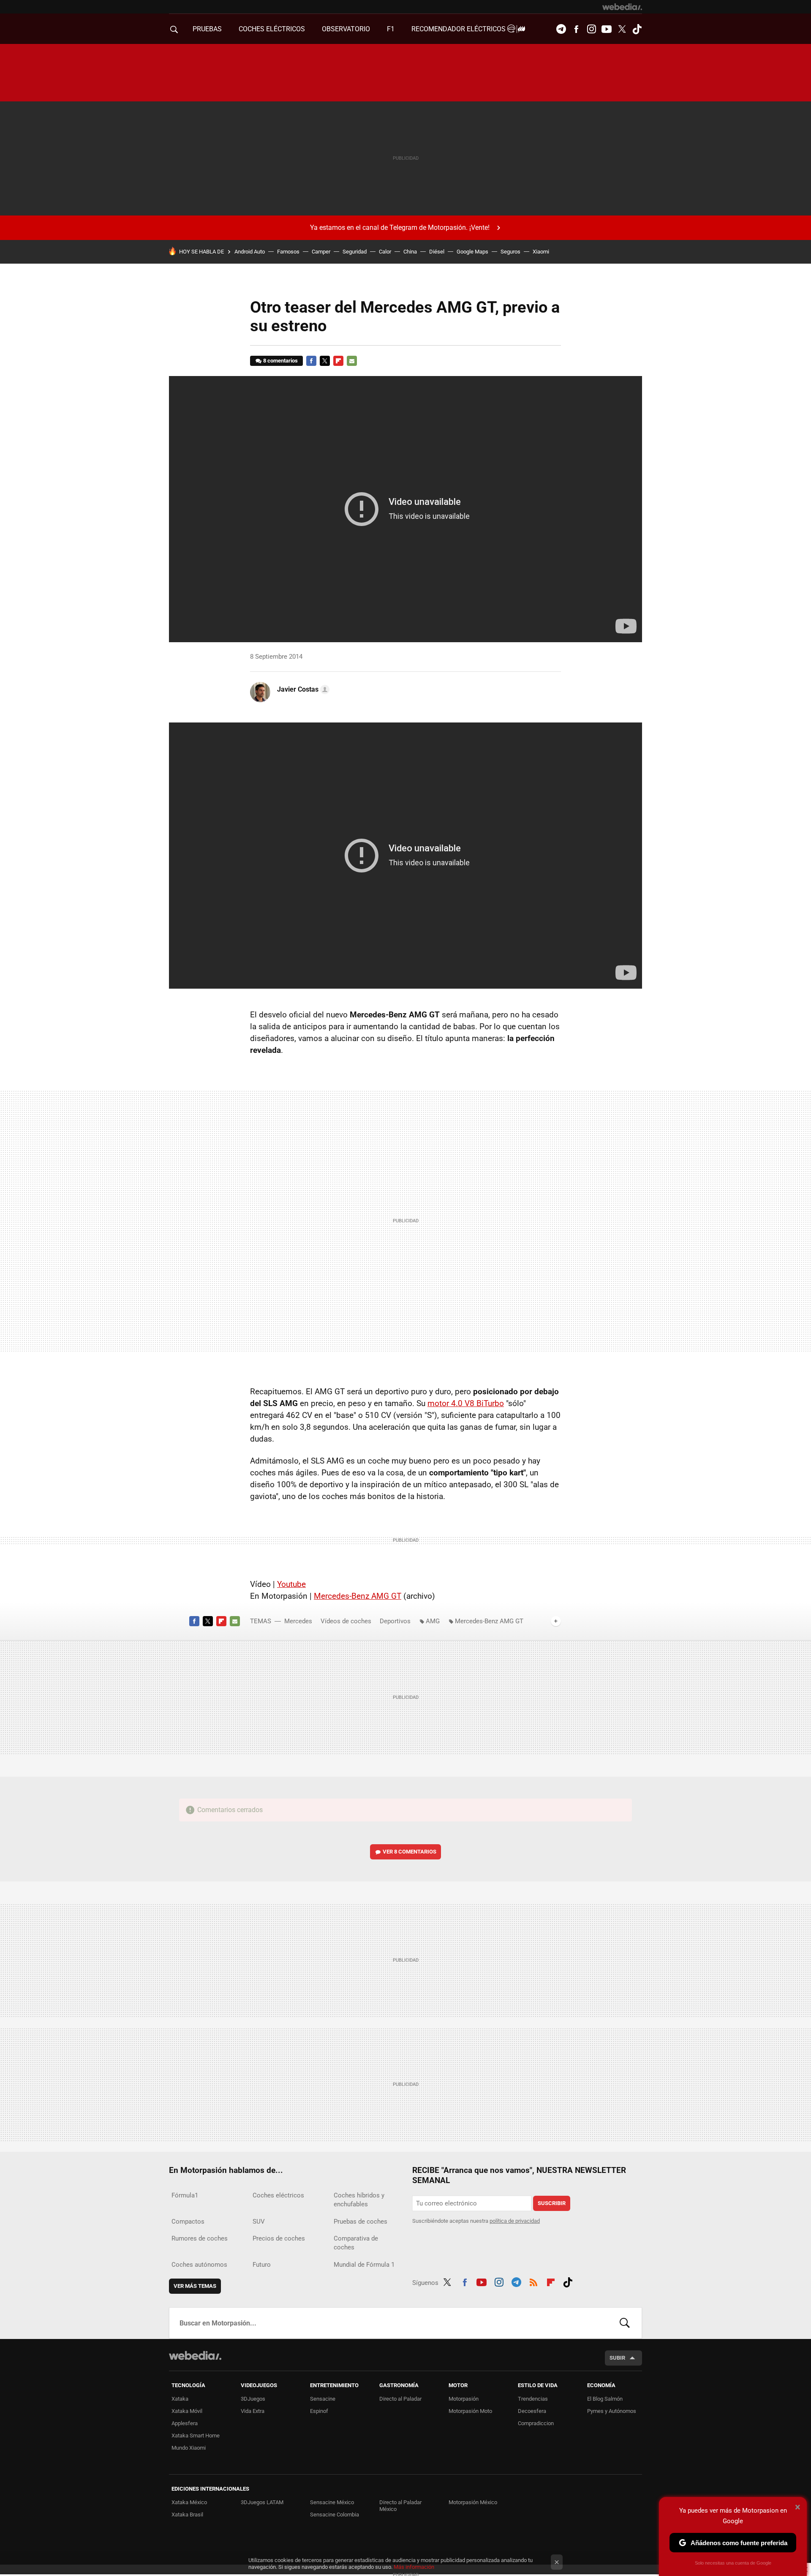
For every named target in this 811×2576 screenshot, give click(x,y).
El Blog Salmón (605, 2399)
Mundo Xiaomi (189, 2448)
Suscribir (552, 2203)
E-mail (352, 361)
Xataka (180, 2399)
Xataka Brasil (187, 2515)
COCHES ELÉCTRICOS (272, 29)
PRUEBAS (207, 29)
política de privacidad (515, 2221)
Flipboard (338, 361)
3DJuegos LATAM (262, 2502)
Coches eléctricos (278, 2195)
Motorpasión (464, 2399)
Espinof (319, 2411)
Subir (617, 2358)
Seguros (510, 252)
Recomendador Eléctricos (459, 29)
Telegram (561, 29)
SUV (259, 2222)
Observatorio (346, 29)
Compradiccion (536, 2423)
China (410, 252)
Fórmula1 (185, 2195)
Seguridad (355, 252)
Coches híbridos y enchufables (359, 2200)
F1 (391, 29)
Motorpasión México (473, 2502)
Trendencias (533, 2399)
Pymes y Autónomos (612, 2411)
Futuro (262, 2265)
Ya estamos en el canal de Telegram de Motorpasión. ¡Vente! (400, 228)
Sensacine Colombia (335, 2515)
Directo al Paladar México (400, 2506)
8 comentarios (280, 361)
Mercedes (298, 1621)
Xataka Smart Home (196, 2436)
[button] (302, 690)
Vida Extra (253, 2411)
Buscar (625, 2323)
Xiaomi (541, 252)
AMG (433, 1621)
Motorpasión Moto (470, 2411)
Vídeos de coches (346, 1621)
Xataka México (189, 2502)
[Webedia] (622, 7)
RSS (533, 2281)
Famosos (288, 252)
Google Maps (472, 252)
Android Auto (250, 252)
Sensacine (323, 2399)
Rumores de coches (200, 2238)
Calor (385, 252)
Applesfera (185, 2423)
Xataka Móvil (187, 2411)
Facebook (576, 29)
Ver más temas (195, 2286)
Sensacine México (332, 2502)
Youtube (607, 29)
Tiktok (637, 29)
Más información (414, 2567)
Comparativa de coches (356, 2243)
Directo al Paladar (400, 2399)
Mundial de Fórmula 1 (364, 2265)
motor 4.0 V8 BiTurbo (466, 1403)
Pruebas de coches (361, 2222)
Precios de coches (279, 2238)
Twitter (622, 29)
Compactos (188, 2222)
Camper (321, 252)
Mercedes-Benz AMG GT (358, 1596)
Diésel (437, 252)
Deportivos (395, 1621)
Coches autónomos (199, 2265)
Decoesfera (532, 2411)
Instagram (591, 29)
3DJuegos (253, 2399)
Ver (410, 1852)
